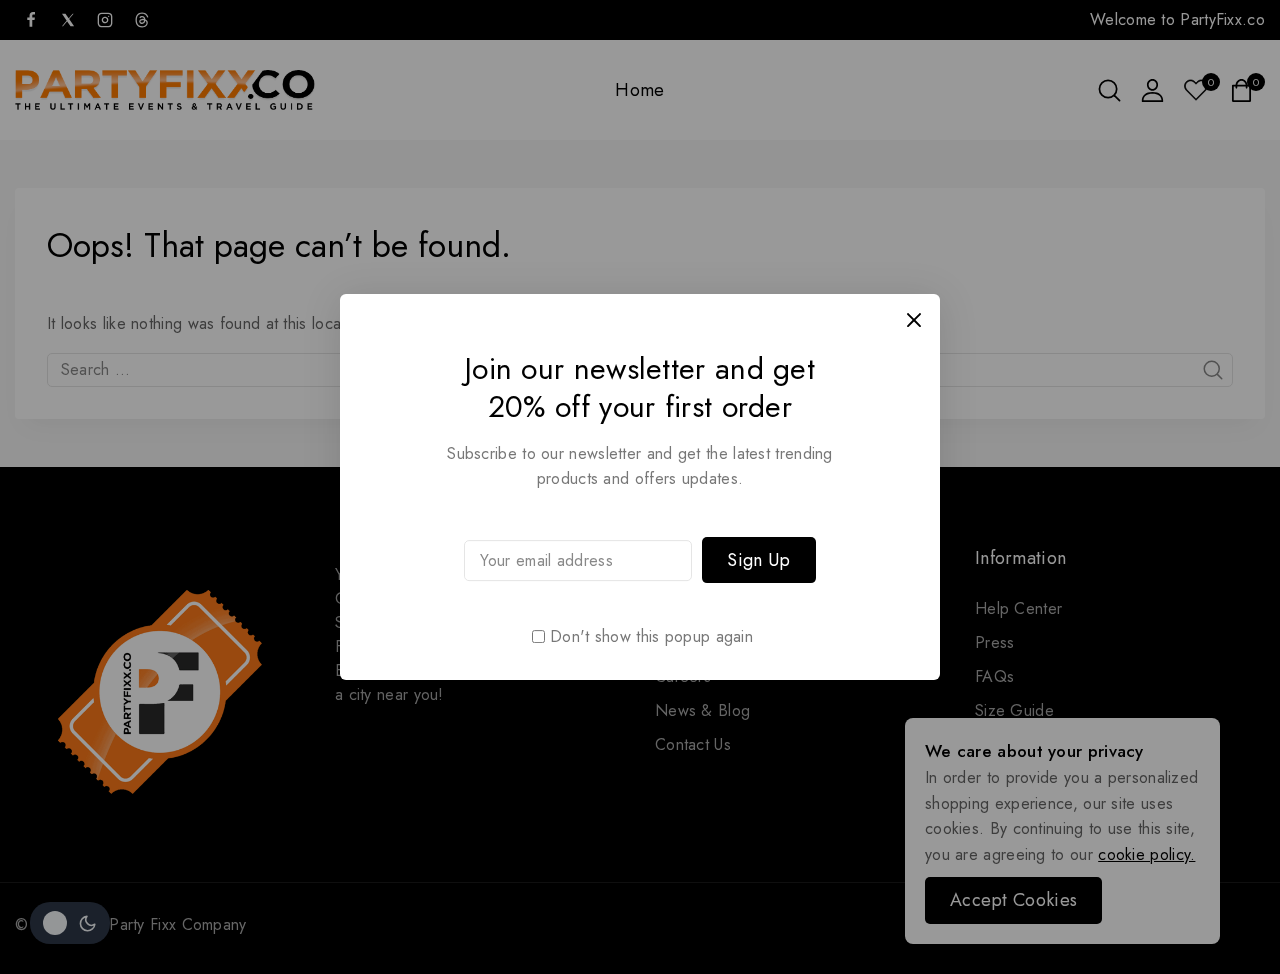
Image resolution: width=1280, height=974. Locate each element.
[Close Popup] (914, 319)
